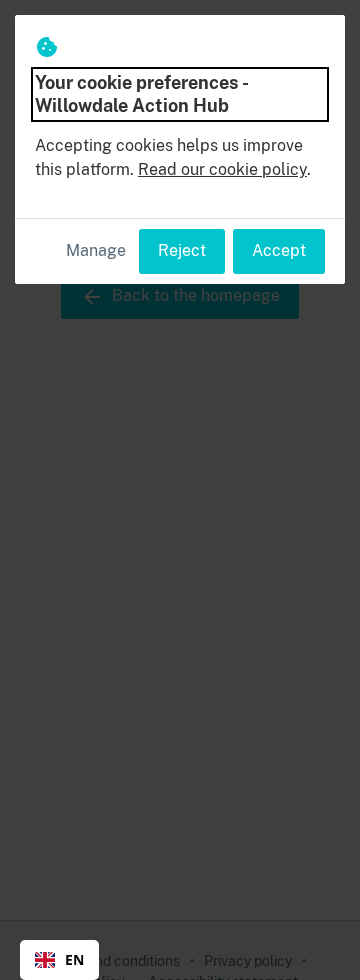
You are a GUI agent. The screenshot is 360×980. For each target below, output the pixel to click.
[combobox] (59, 960)
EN (74, 959)
